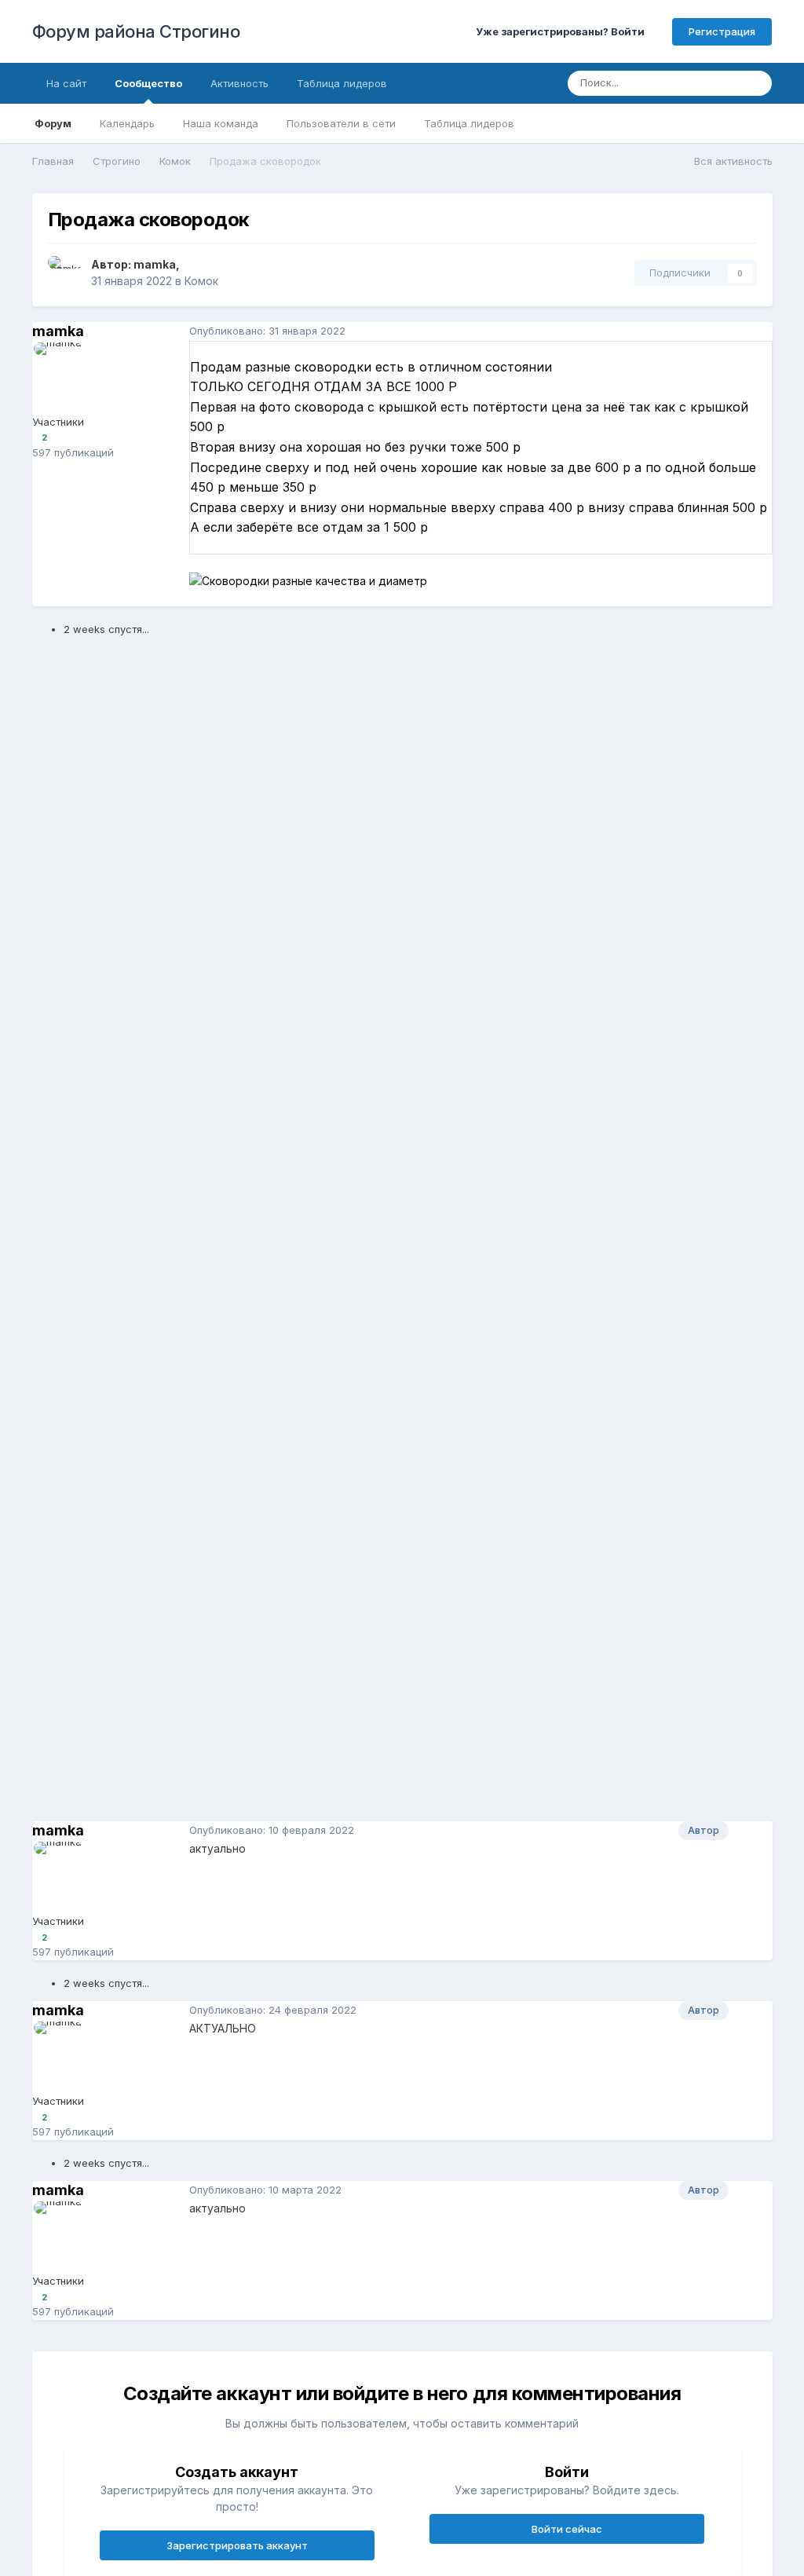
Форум (53, 123)
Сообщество (148, 83)
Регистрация (722, 31)
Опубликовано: (267, 331)
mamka (155, 264)
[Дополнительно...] (757, 331)
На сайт (66, 83)
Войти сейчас (567, 2529)
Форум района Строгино (136, 31)
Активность (239, 83)
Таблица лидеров (469, 123)
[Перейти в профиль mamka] (65, 273)
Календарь (127, 123)
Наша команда (221, 123)
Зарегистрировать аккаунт (237, 2545)
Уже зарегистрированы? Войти (563, 31)
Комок (201, 281)
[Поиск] (755, 83)
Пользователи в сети (341, 123)
